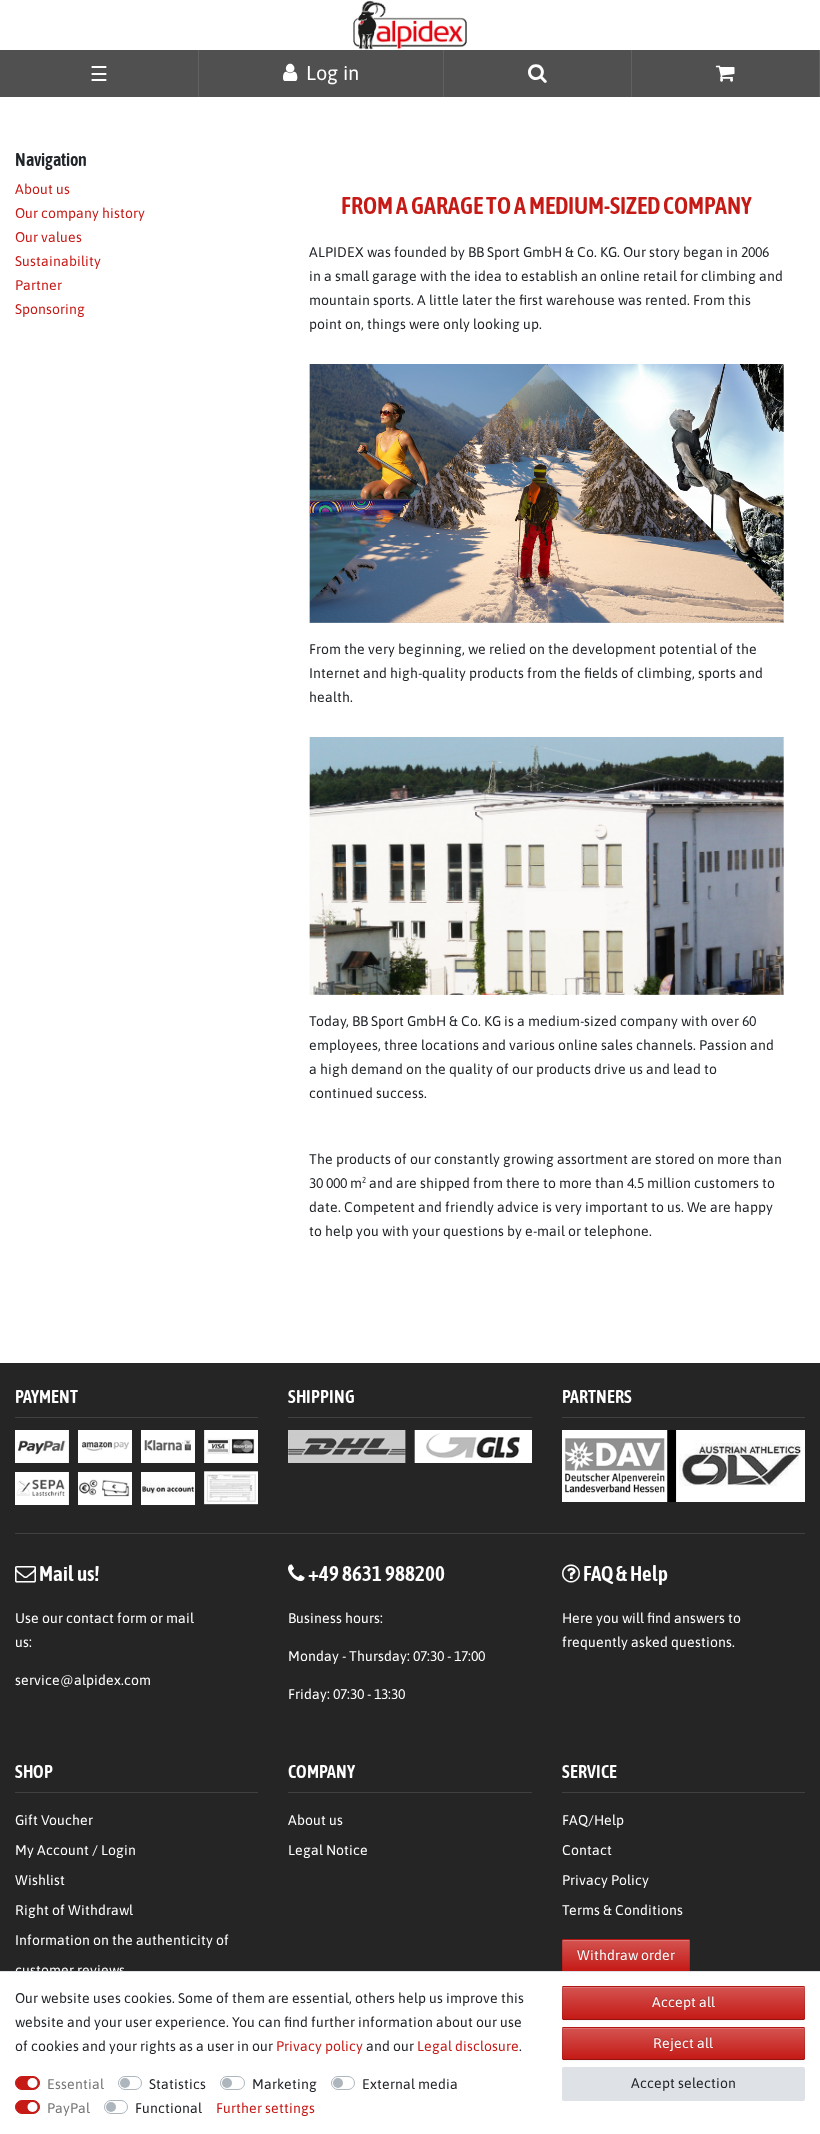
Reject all (683, 2043)
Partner (38, 285)
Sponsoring (50, 309)
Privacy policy (319, 2046)
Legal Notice (328, 1850)
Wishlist (40, 1880)
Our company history (80, 213)
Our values (48, 237)
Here (577, 1618)
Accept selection (683, 2083)
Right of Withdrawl (74, 1910)
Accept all (683, 2002)
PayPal (68, 2108)
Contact (587, 1850)
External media (410, 2084)
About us (42, 189)
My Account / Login (75, 1850)
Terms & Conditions (622, 1910)
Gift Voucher (54, 1820)
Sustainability (58, 261)
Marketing (284, 2084)
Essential (75, 2084)
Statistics (177, 2084)
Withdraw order (626, 1955)
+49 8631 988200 (376, 1573)
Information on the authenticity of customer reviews (122, 1955)
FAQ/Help (593, 1820)
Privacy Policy (605, 1880)
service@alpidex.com (83, 1680)
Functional (168, 2108)
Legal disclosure (468, 2046)
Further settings (265, 2108)
